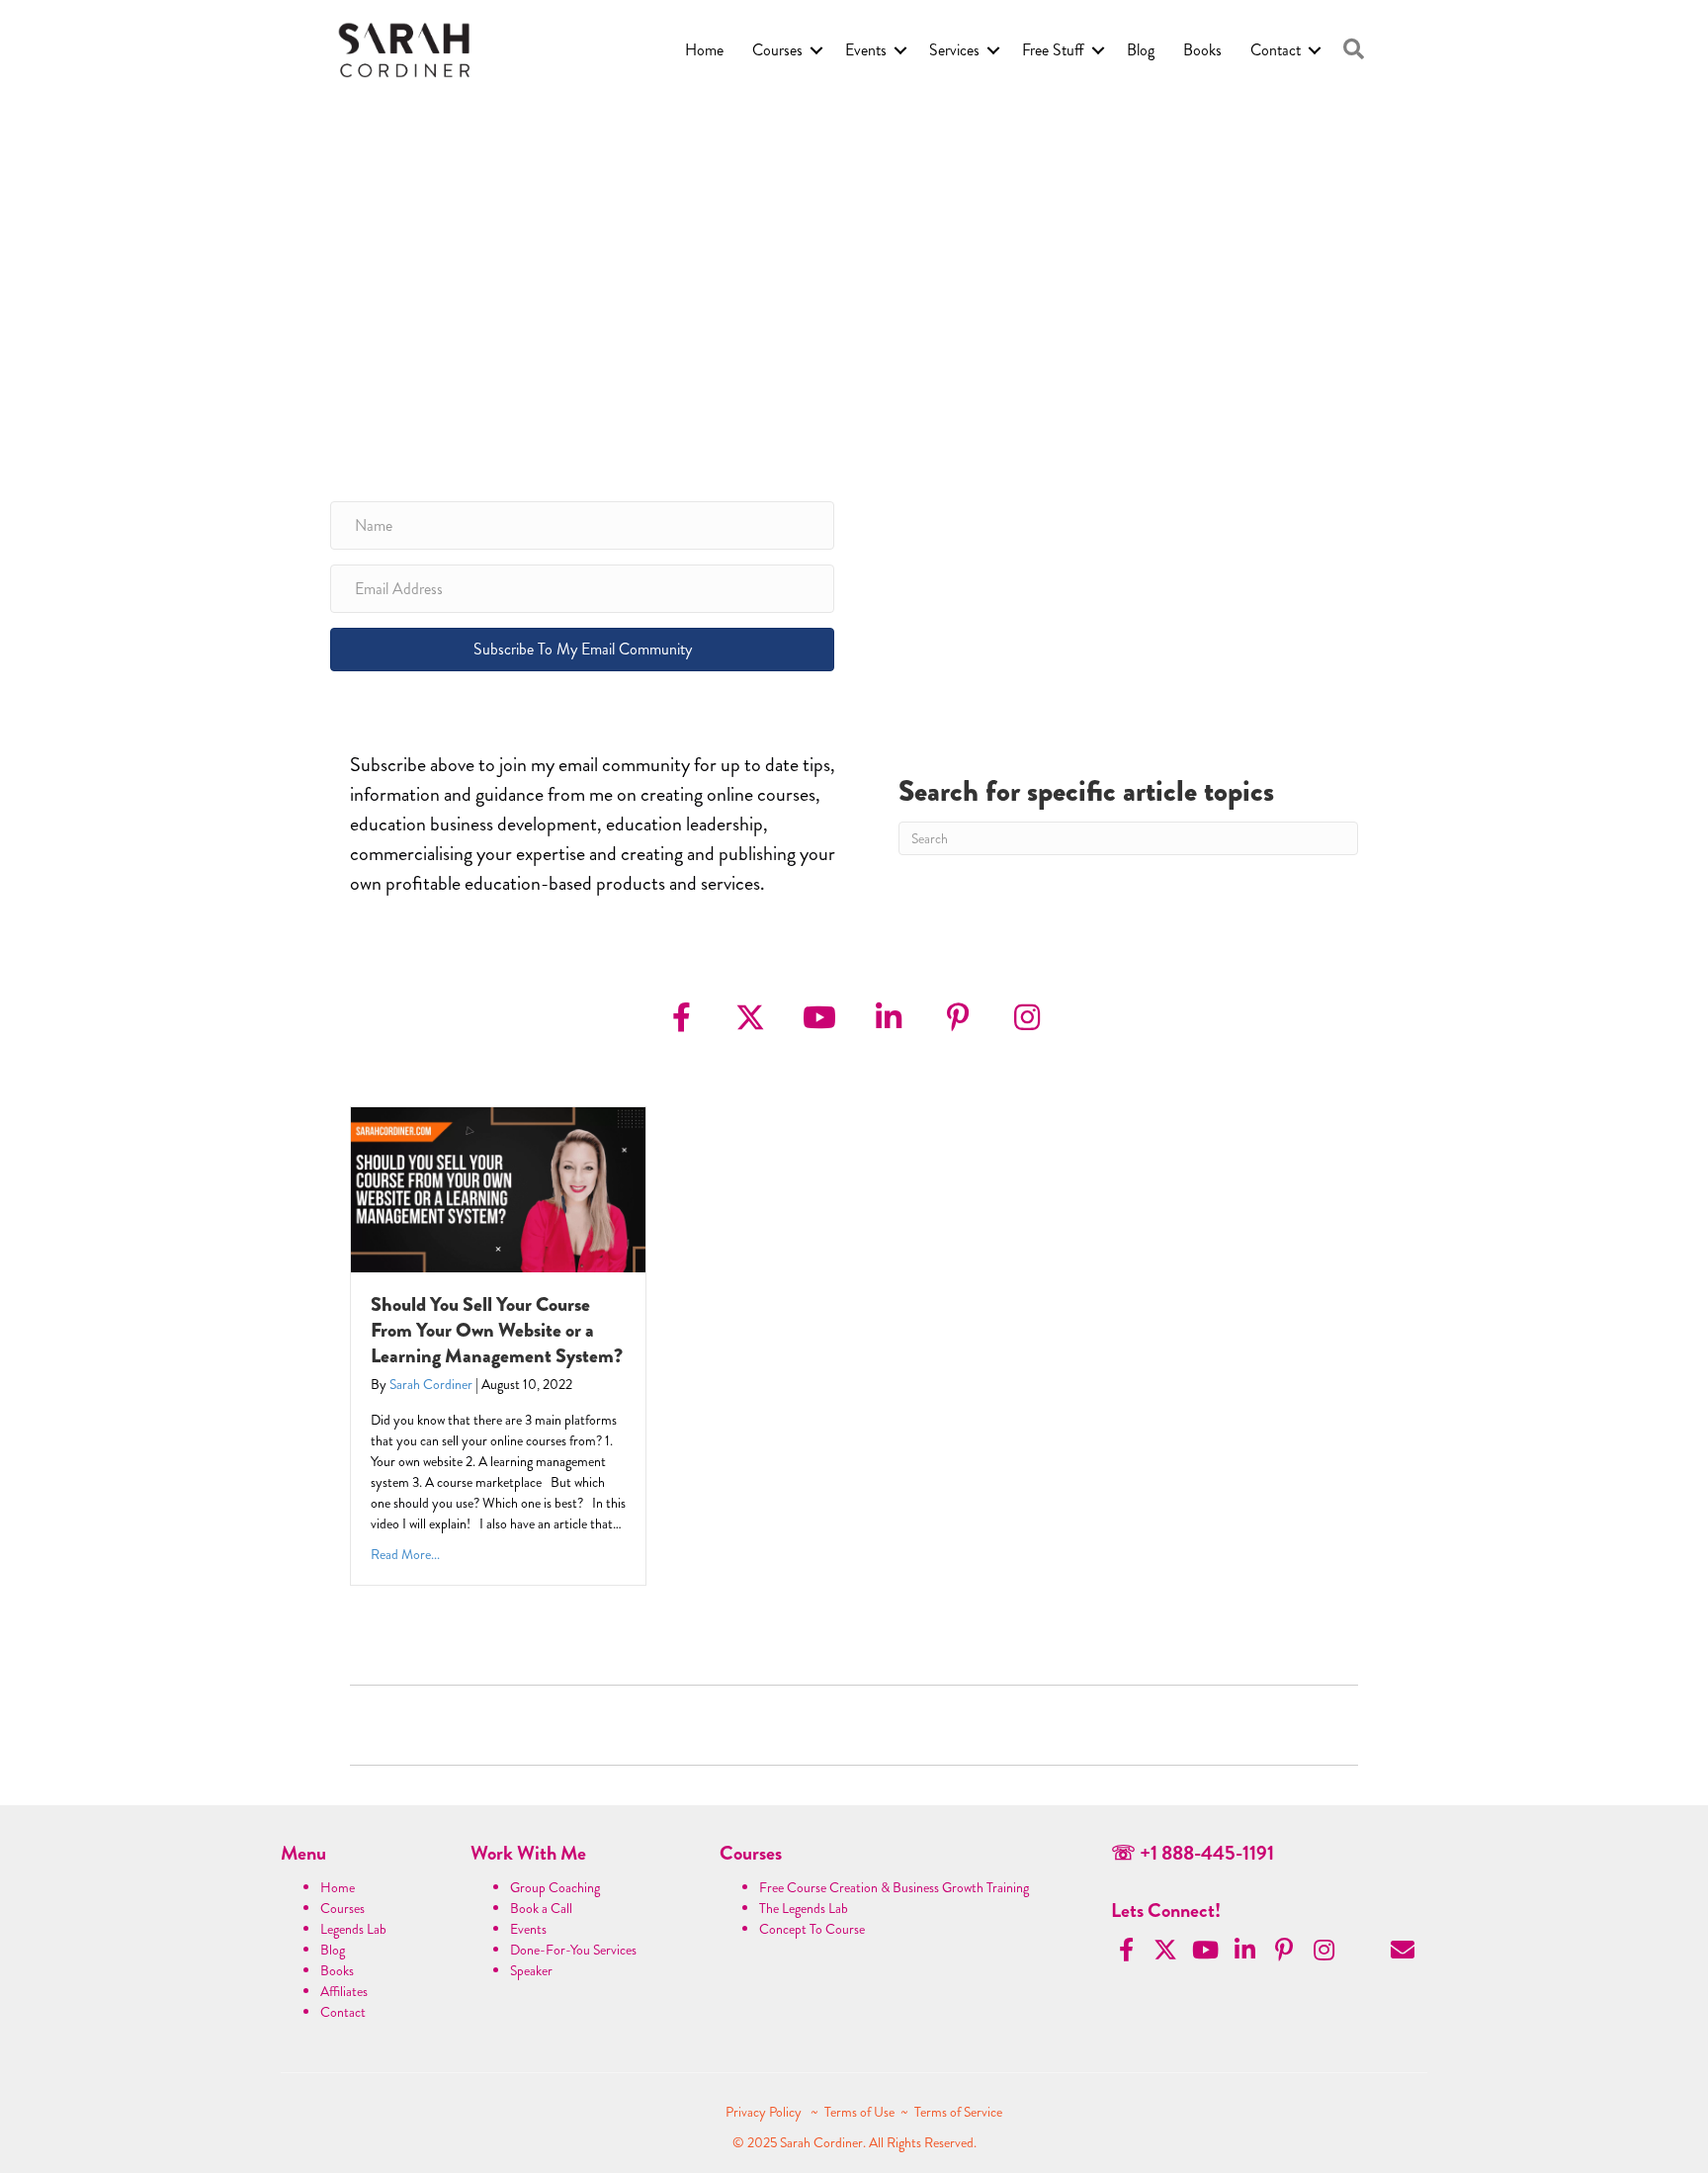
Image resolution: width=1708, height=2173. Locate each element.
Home (704, 50)
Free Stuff (1053, 50)
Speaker (531, 1970)
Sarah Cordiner (431, 1384)
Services (954, 50)
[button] (1354, 50)
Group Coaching (555, 1887)
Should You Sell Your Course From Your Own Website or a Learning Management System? (497, 1330)
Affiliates (344, 1991)
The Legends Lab (804, 1908)
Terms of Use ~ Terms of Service (913, 2112)
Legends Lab (353, 1929)
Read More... (405, 1554)
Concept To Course (812, 1929)
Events (866, 50)
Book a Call (541, 1908)
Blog (1141, 50)
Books (1202, 50)
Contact (1276, 50)
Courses (777, 50)
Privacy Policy (765, 2112)
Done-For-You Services (573, 1950)
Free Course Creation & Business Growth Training (894, 1887)
